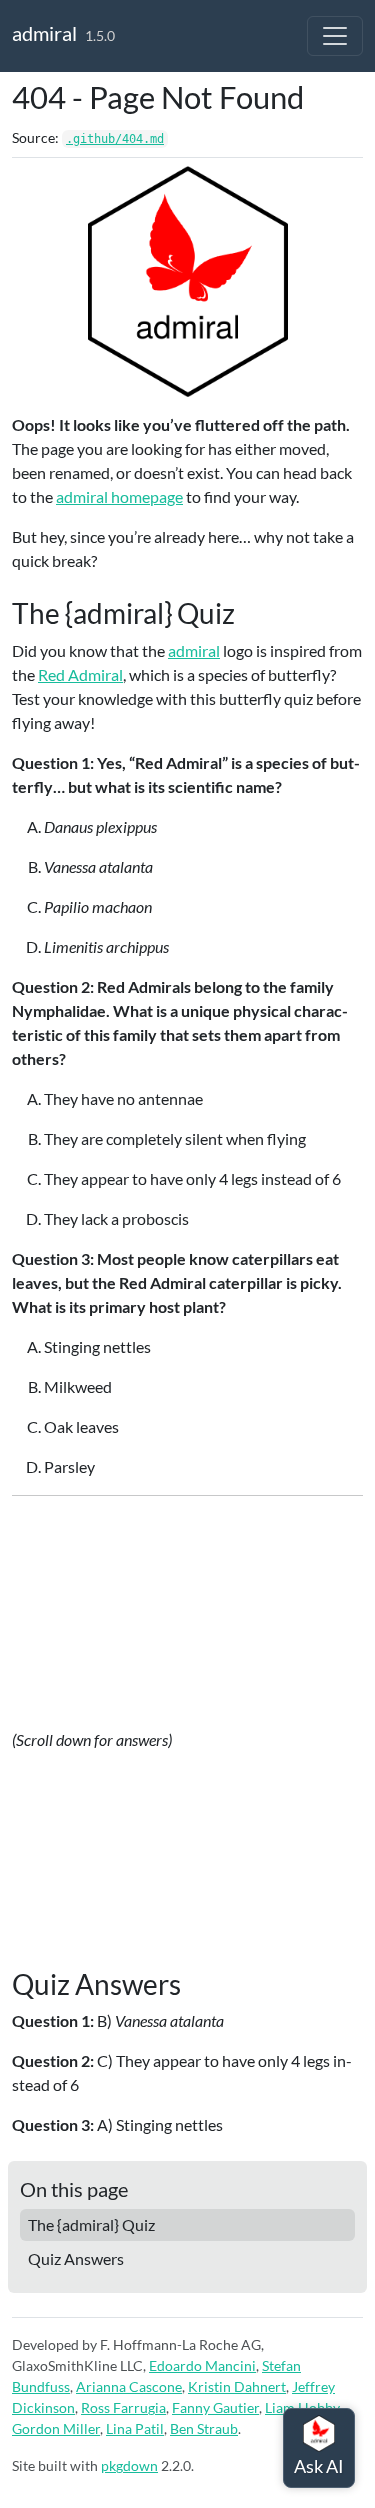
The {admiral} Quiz (91, 2224)
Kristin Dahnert (237, 2386)
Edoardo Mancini (202, 2365)
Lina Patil (135, 2428)
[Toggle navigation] (335, 36)
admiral (44, 33)
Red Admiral (80, 674)
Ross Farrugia (123, 2407)
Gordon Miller (56, 2428)
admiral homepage (119, 496)
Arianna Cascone (129, 2386)
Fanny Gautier (215, 2407)
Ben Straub (204, 2428)
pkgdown (129, 2465)
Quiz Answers (76, 2258)
